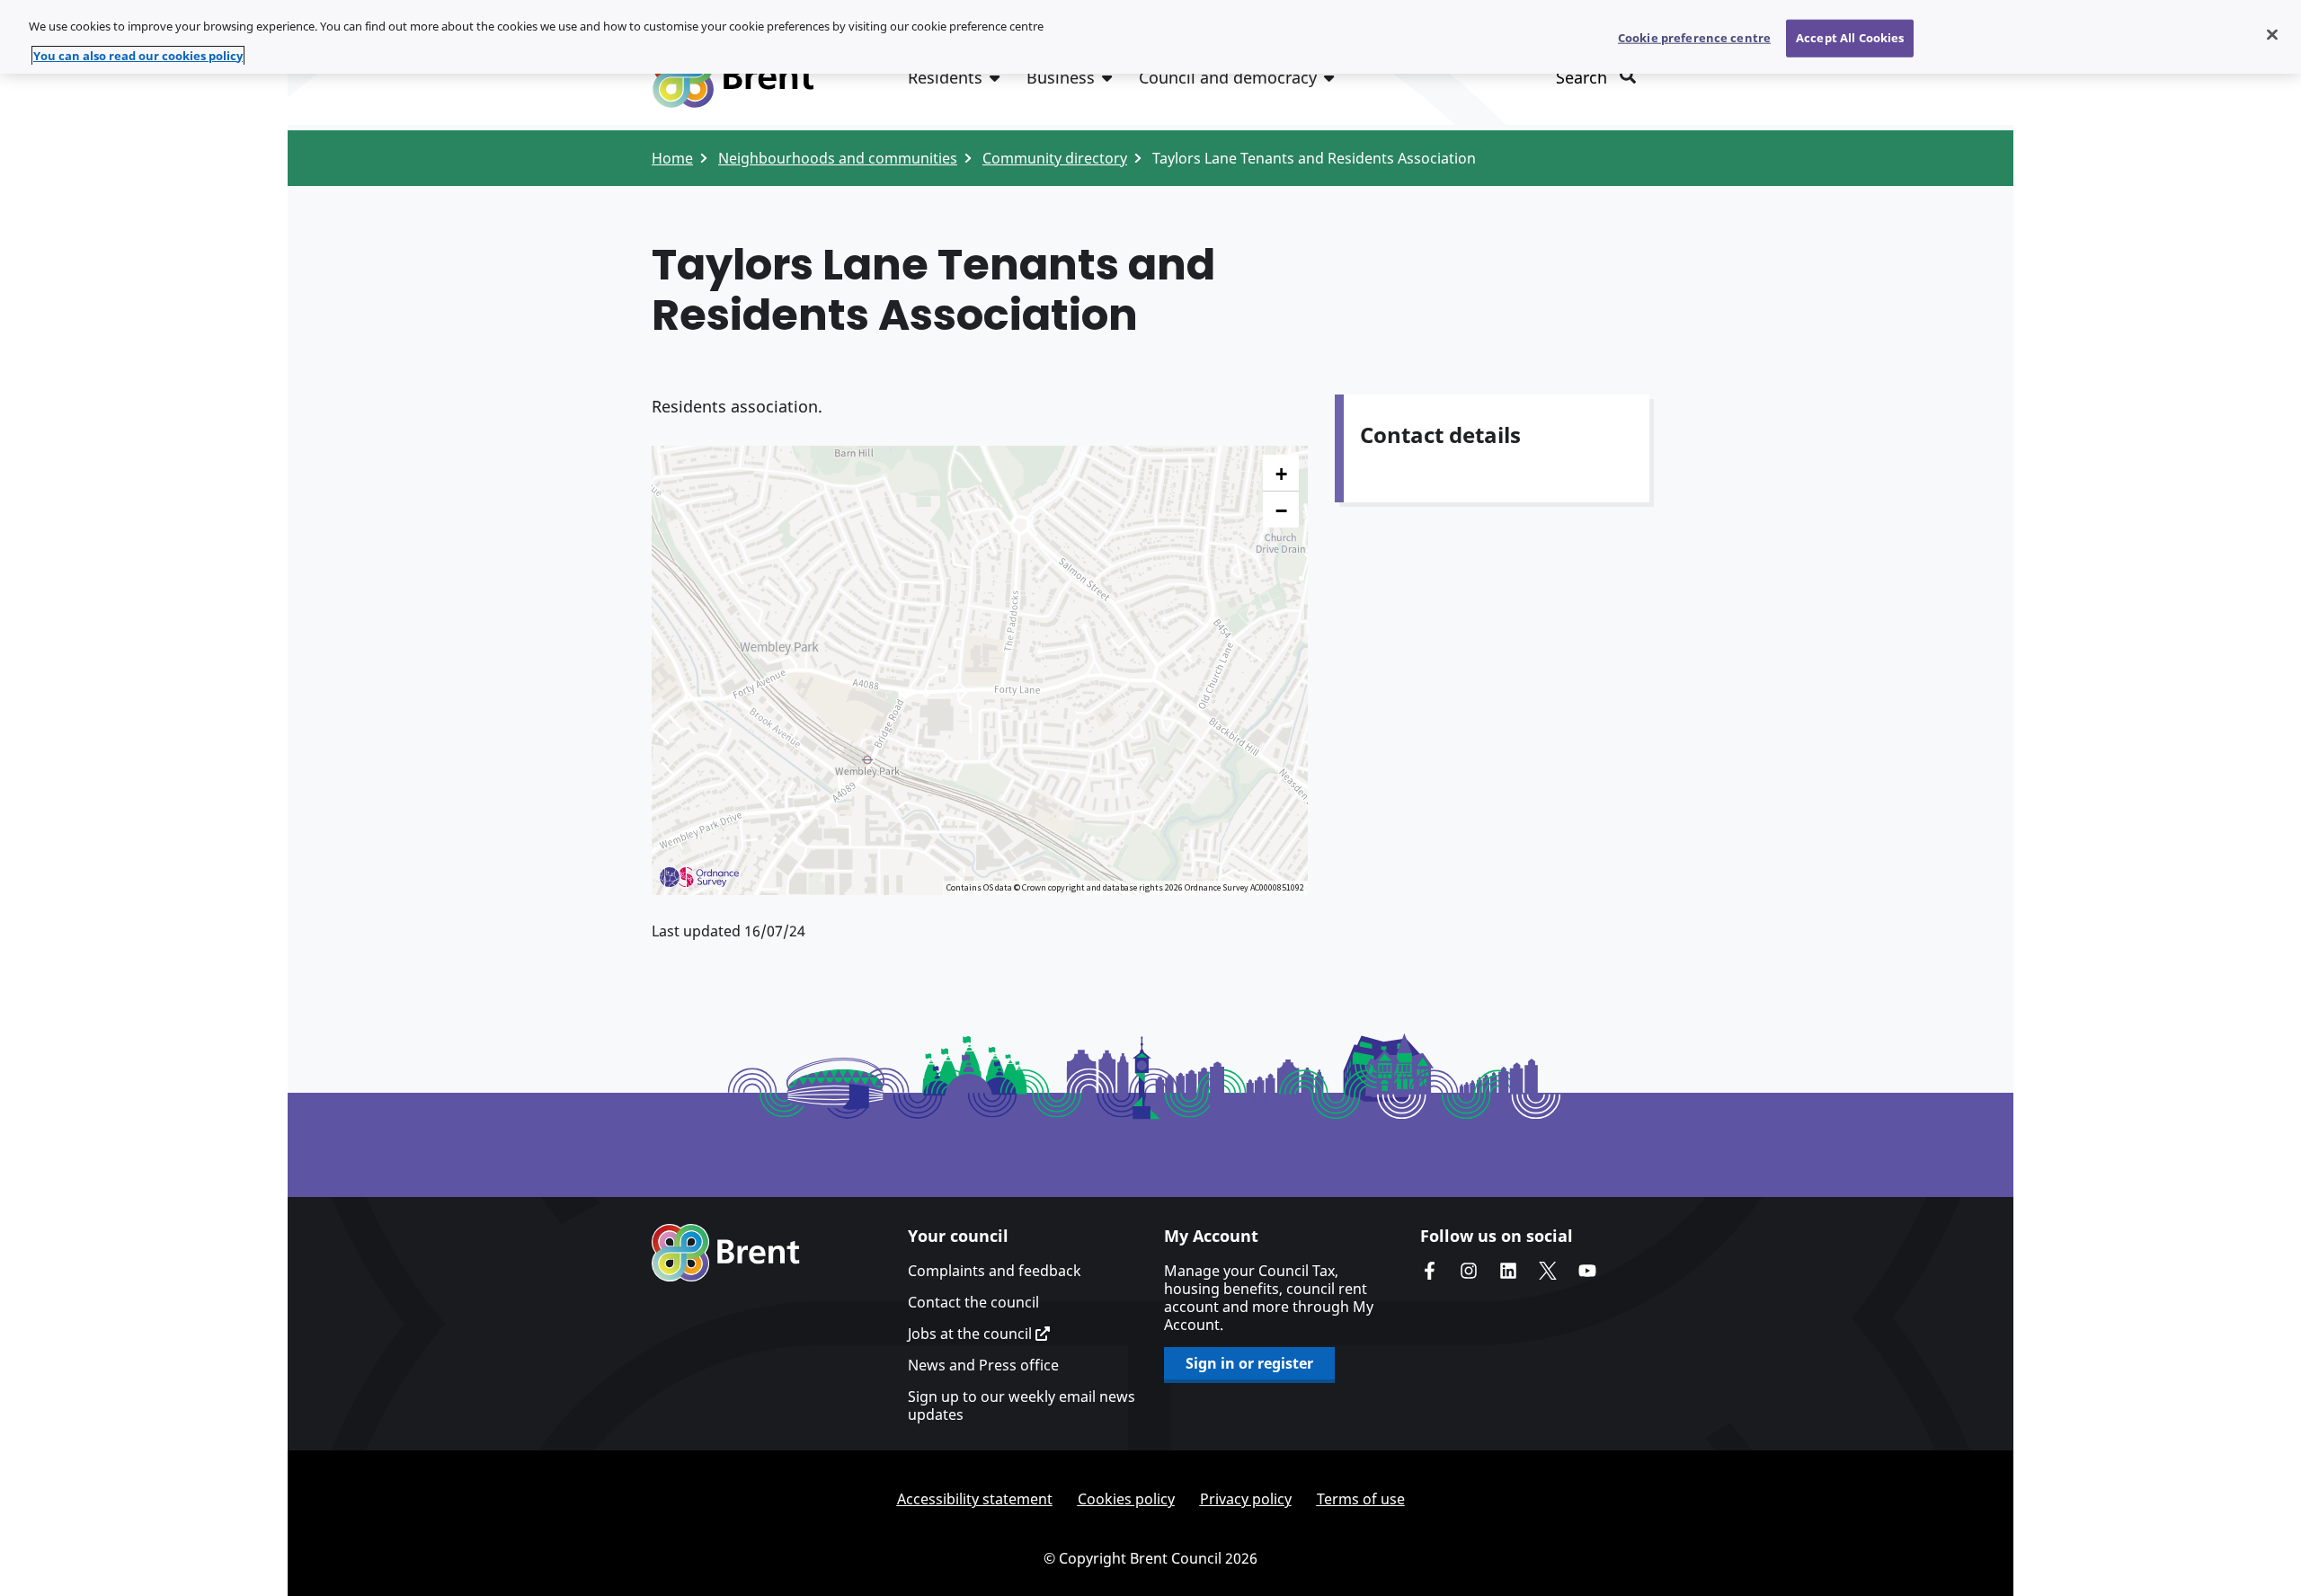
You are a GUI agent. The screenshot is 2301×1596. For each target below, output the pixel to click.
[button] (1281, 473)
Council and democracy (1228, 77)
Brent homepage (726, 1253)
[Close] (2272, 35)
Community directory (1055, 158)
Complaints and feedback (995, 1271)
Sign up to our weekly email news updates (1022, 1405)
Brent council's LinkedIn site (1508, 1271)
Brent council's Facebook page (1429, 1271)
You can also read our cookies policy (138, 56)
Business (1061, 77)
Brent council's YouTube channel (1587, 1271)
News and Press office (983, 1365)
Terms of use (1361, 1499)
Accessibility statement (975, 1499)
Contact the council (973, 1302)
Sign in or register (1249, 1363)
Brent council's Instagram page (1469, 1271)
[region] (1150, 37)
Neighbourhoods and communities (838, 158)
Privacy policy (1246, 1499)
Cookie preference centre (1694, 38)
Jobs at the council (972, 1334)
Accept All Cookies (1850, 38)
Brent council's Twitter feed (1548, 1271)
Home (672, 158)
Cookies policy (1126, 1499)
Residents (945, 77)
